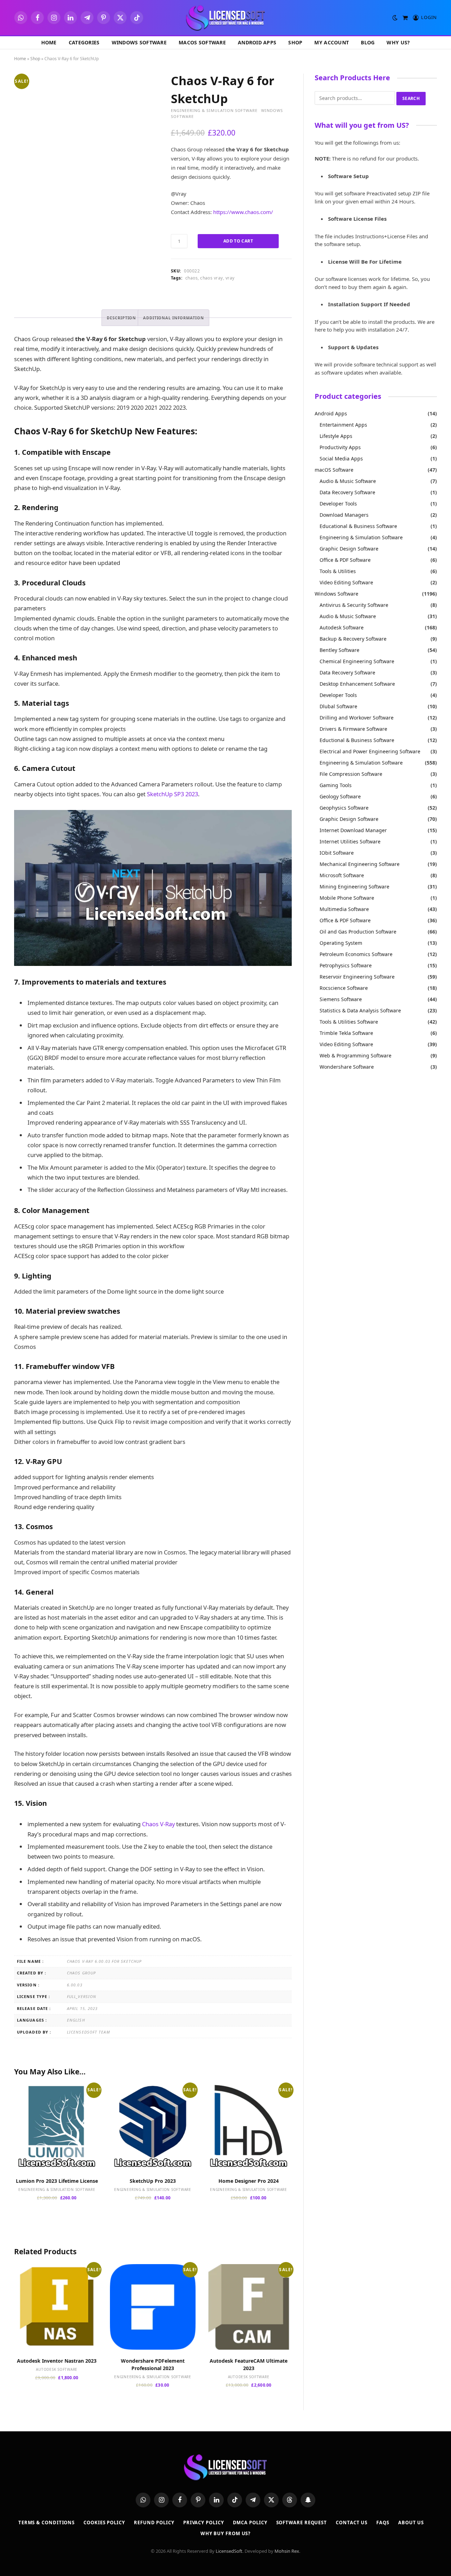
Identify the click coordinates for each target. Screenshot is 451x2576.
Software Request (302, 2522)
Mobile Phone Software (347, 898)
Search (411, 98)
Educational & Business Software (358, 526)
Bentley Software (339, 650)
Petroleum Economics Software (356, 954)
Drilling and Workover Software (357, 718)
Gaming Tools (336, 785)
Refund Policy (154, 2522)
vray (230, 278)
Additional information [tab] (173, 318)
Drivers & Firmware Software (353, 729)
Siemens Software (341, 999)
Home (49, 42)
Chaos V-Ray (158, 1824)
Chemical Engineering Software (357, 661)
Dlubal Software (338, 706)
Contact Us (352, 2522)
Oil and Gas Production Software (358, 932)
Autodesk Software (57, 2369)
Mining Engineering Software (354, 887)
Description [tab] (121, 318)
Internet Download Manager (353, 830)
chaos (191, 278)
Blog (368, 42)
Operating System (341, 943)
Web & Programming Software (356, 1055)
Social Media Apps (341, 458)
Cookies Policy (104, 2522)
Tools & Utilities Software (349, 1022)
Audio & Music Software (348, 481)
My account (332, 42)
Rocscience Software (344, 988)
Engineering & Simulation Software (214, 110)
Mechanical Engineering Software (360, 864)
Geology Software (340, 796)
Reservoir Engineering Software (357, 977)
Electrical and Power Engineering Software (370, 751)
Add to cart (238, 241)
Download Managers (344, 515)
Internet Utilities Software (350, 841)
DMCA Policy (250, 2522)
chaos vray (212, 278)
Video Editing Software (346, 582)
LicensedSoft (229, 2551)
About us (411, 2522)
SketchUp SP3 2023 (172, 794)
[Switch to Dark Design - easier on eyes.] (395, 18)
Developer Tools (338, 504)
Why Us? (398, 42)
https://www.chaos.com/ (243, 212)
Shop (295, 42)
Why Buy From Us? (226, 2533)
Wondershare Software (347, 1067)
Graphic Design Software (349, 549)
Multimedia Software (344, 909)
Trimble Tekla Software (346, 1033)
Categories (84, 42)
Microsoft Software (342, 875)
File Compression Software (351, 774)
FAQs (383, 2522)
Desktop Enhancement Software (357, 684)
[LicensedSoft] (226, 18)
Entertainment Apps (343, 425)
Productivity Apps (340, 447)
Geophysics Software (344, 808)
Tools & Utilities (338, 571)
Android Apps (257, 42)
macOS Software (202, 42)
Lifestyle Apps (336, 436)
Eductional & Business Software (357, 740)
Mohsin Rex (287, 2551)
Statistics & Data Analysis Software (360, 1010)
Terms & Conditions (47, 2522)
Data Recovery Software (347, 492)
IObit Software (337, 853)
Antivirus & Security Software (354, 605)
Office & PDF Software (345, 560)
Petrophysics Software (346, 965)
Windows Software (139, 42)
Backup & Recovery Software (353, 639)
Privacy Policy (204, 2522)
